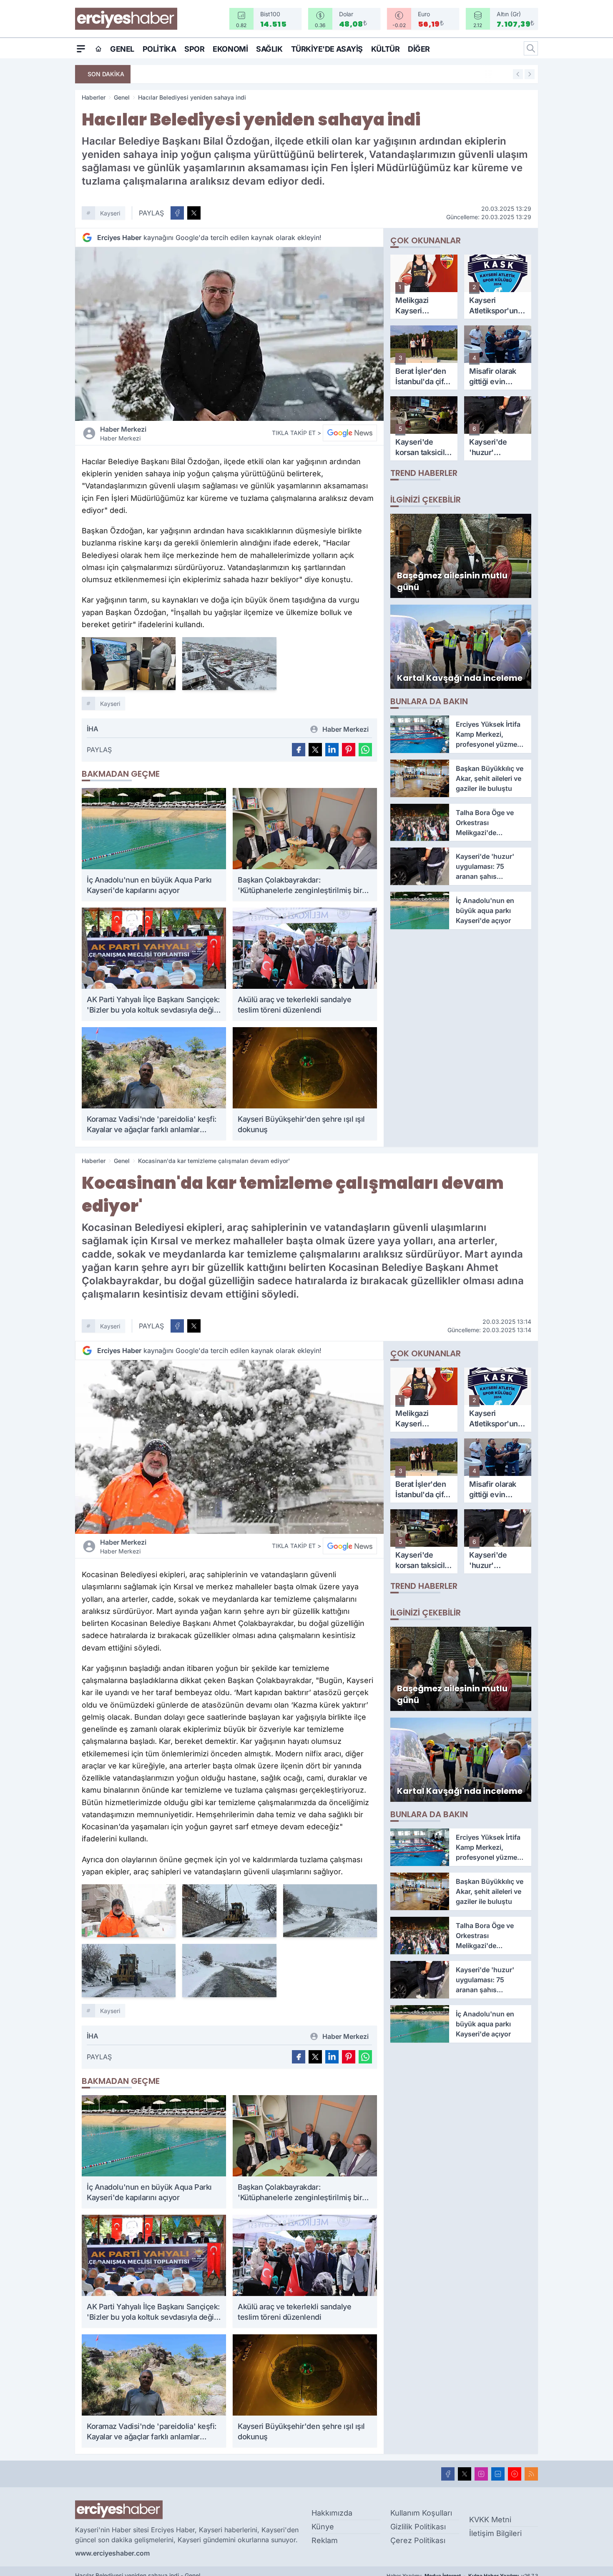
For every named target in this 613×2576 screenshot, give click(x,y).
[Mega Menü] (81, 48)
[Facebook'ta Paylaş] (177, 213)
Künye (323, 2527)
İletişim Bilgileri (495, 2533)
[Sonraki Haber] (530, 74)
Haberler (94, 97)
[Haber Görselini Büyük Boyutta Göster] (229, 334)
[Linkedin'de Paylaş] (332, 750)
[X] (465, 2474)
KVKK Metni (490, 2520)
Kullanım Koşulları (421, 2513)
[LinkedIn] (498, 2474)
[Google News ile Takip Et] (350, 433)
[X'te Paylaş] (194, 213)
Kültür (385, 49)
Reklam (325, 2540)
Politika (159, 49)
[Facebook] (448, 2474)
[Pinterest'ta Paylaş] (349, 750)
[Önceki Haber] (518, 74)
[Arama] (531, 48)
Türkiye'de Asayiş (327, 49)
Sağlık (269, 49)
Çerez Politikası (418, 2540)
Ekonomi (230, 49)
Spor (194, 49)
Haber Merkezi (123, 433)
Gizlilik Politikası (418, 2527)
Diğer (419, 49)
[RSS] (531, 2474)
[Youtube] (515, 2474)
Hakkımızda (332, 2513)
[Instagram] (481, 2474)
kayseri (110, 213)
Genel (122, 49)
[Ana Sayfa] (98, 49)
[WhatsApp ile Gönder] (365, 750)
